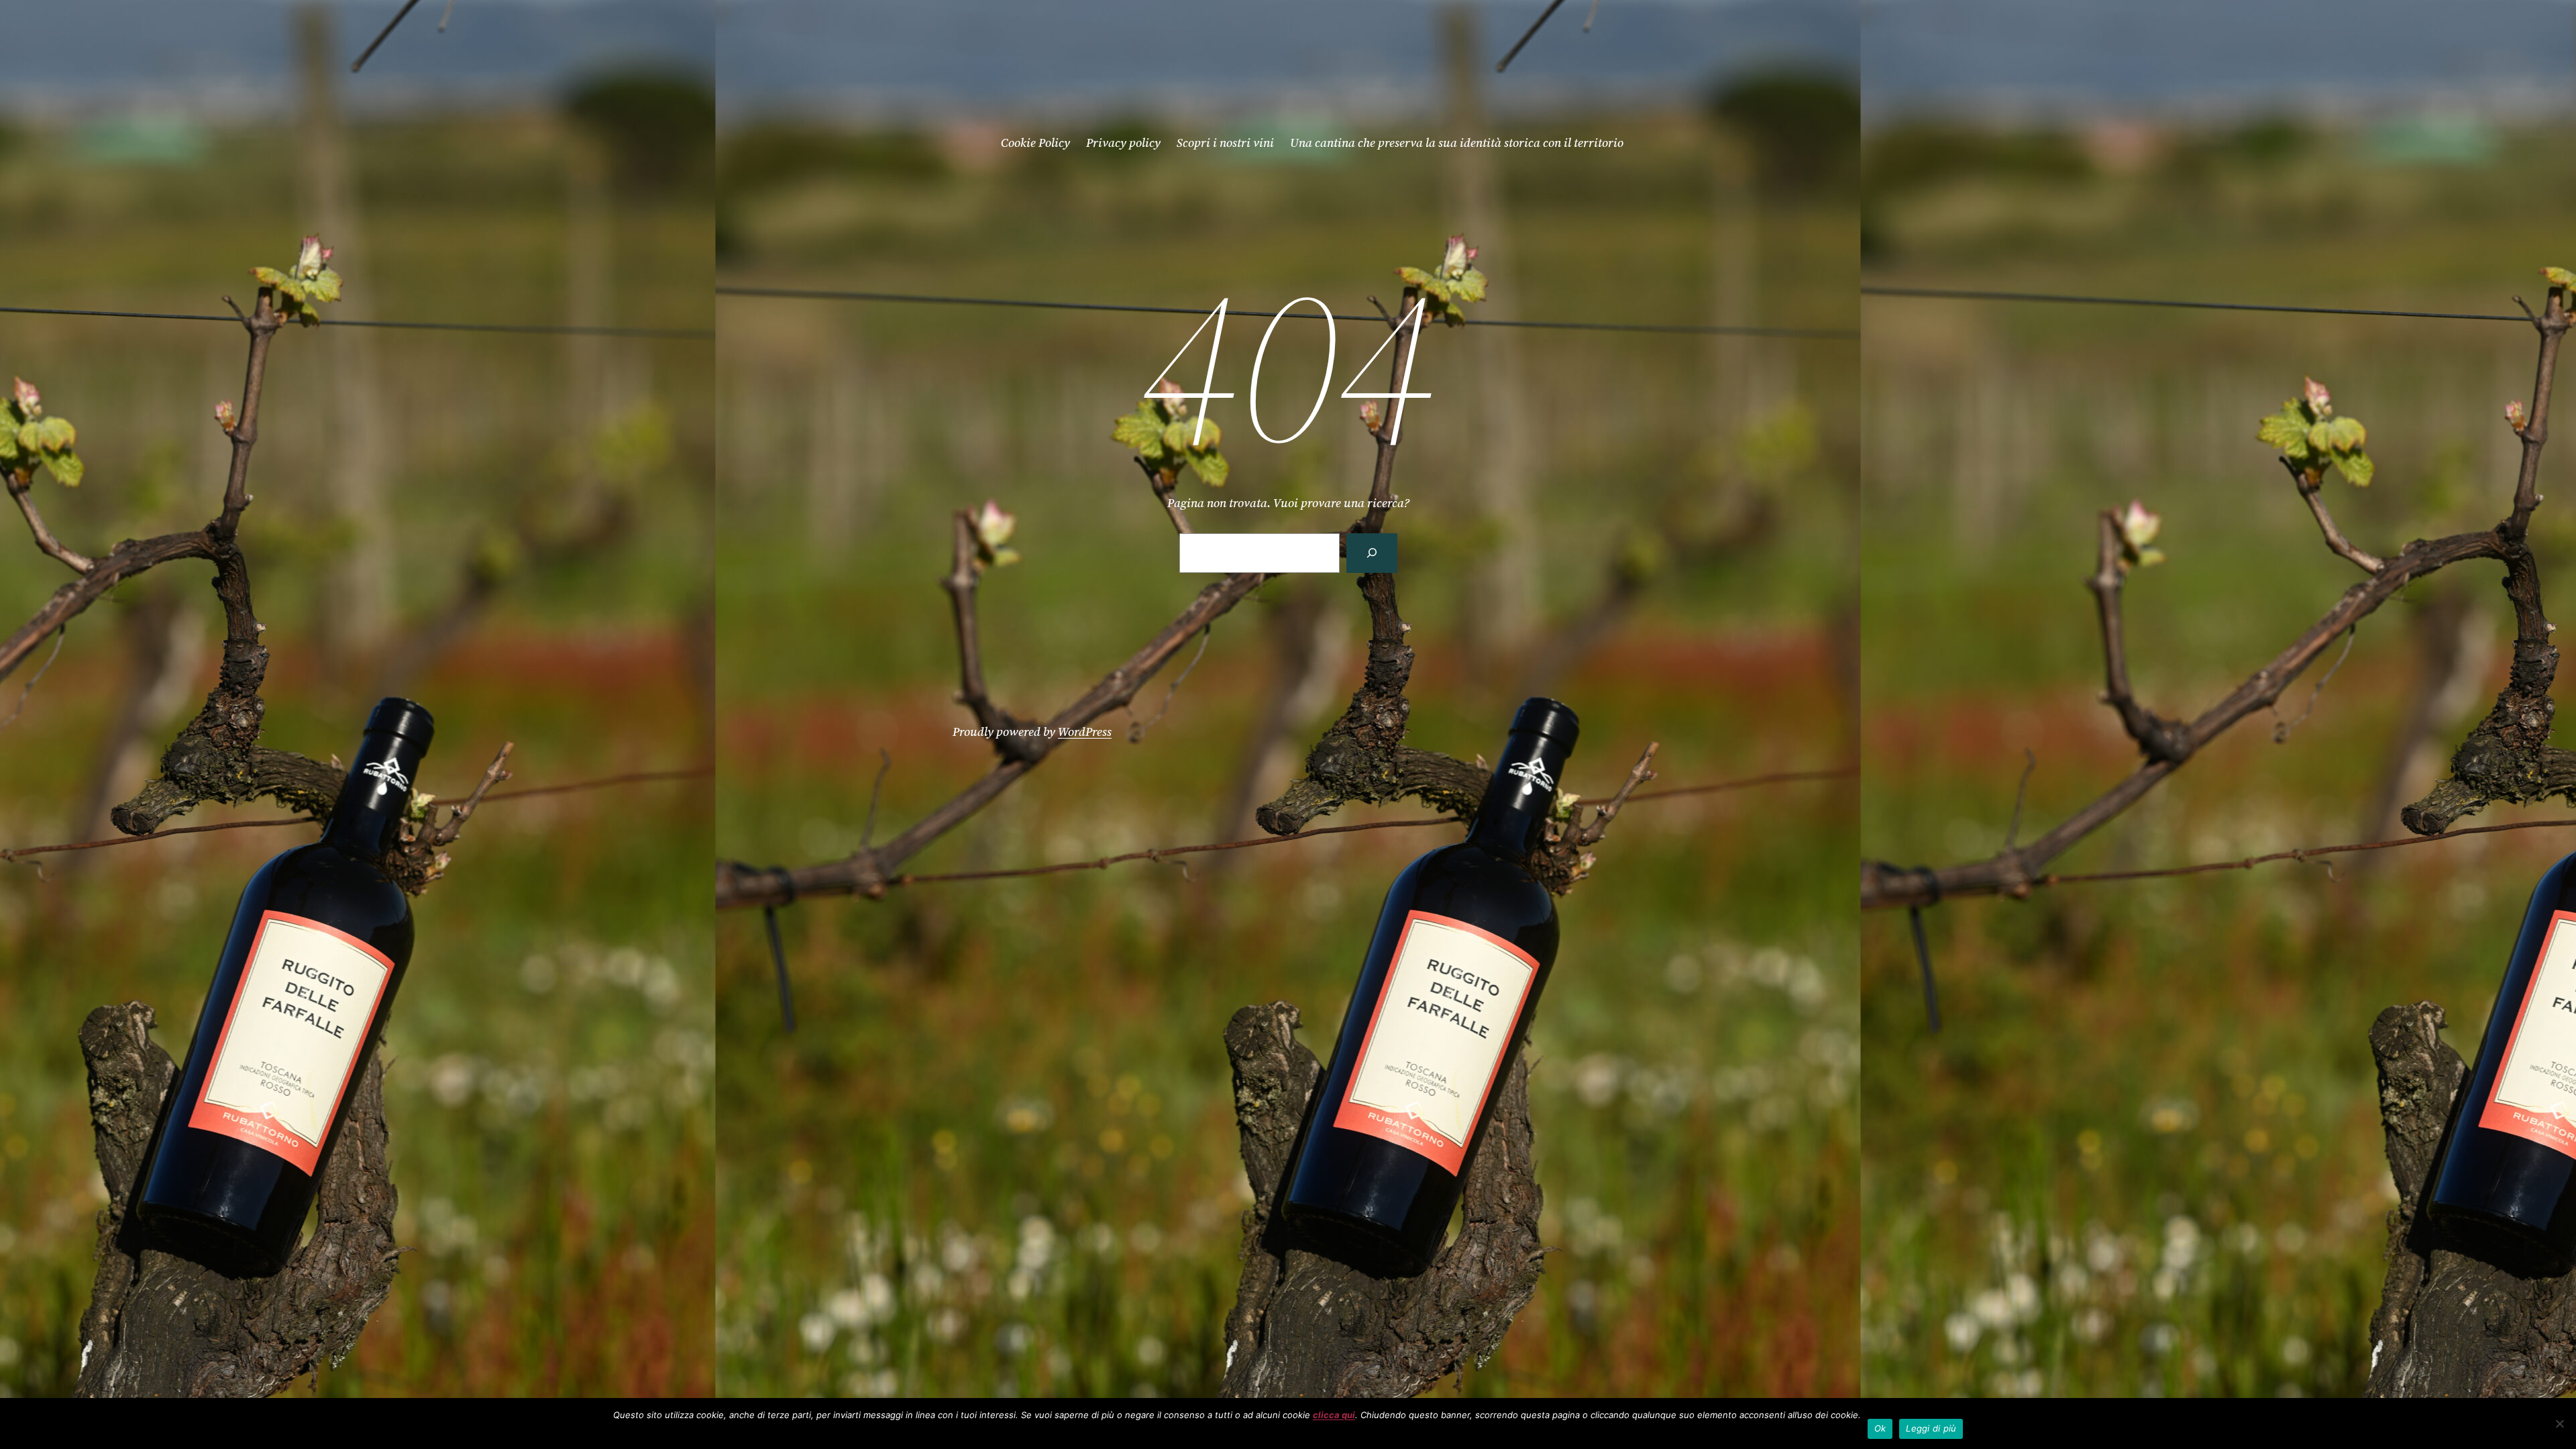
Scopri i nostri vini (1225, 143)
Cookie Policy (1035, 143)
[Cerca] (1372, 553)
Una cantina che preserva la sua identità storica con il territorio (1457, 143)
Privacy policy (1123, 143)
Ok (1880, 1428)
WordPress (1085, 732)
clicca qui (1334, 1415)
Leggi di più (1931, 1428)
